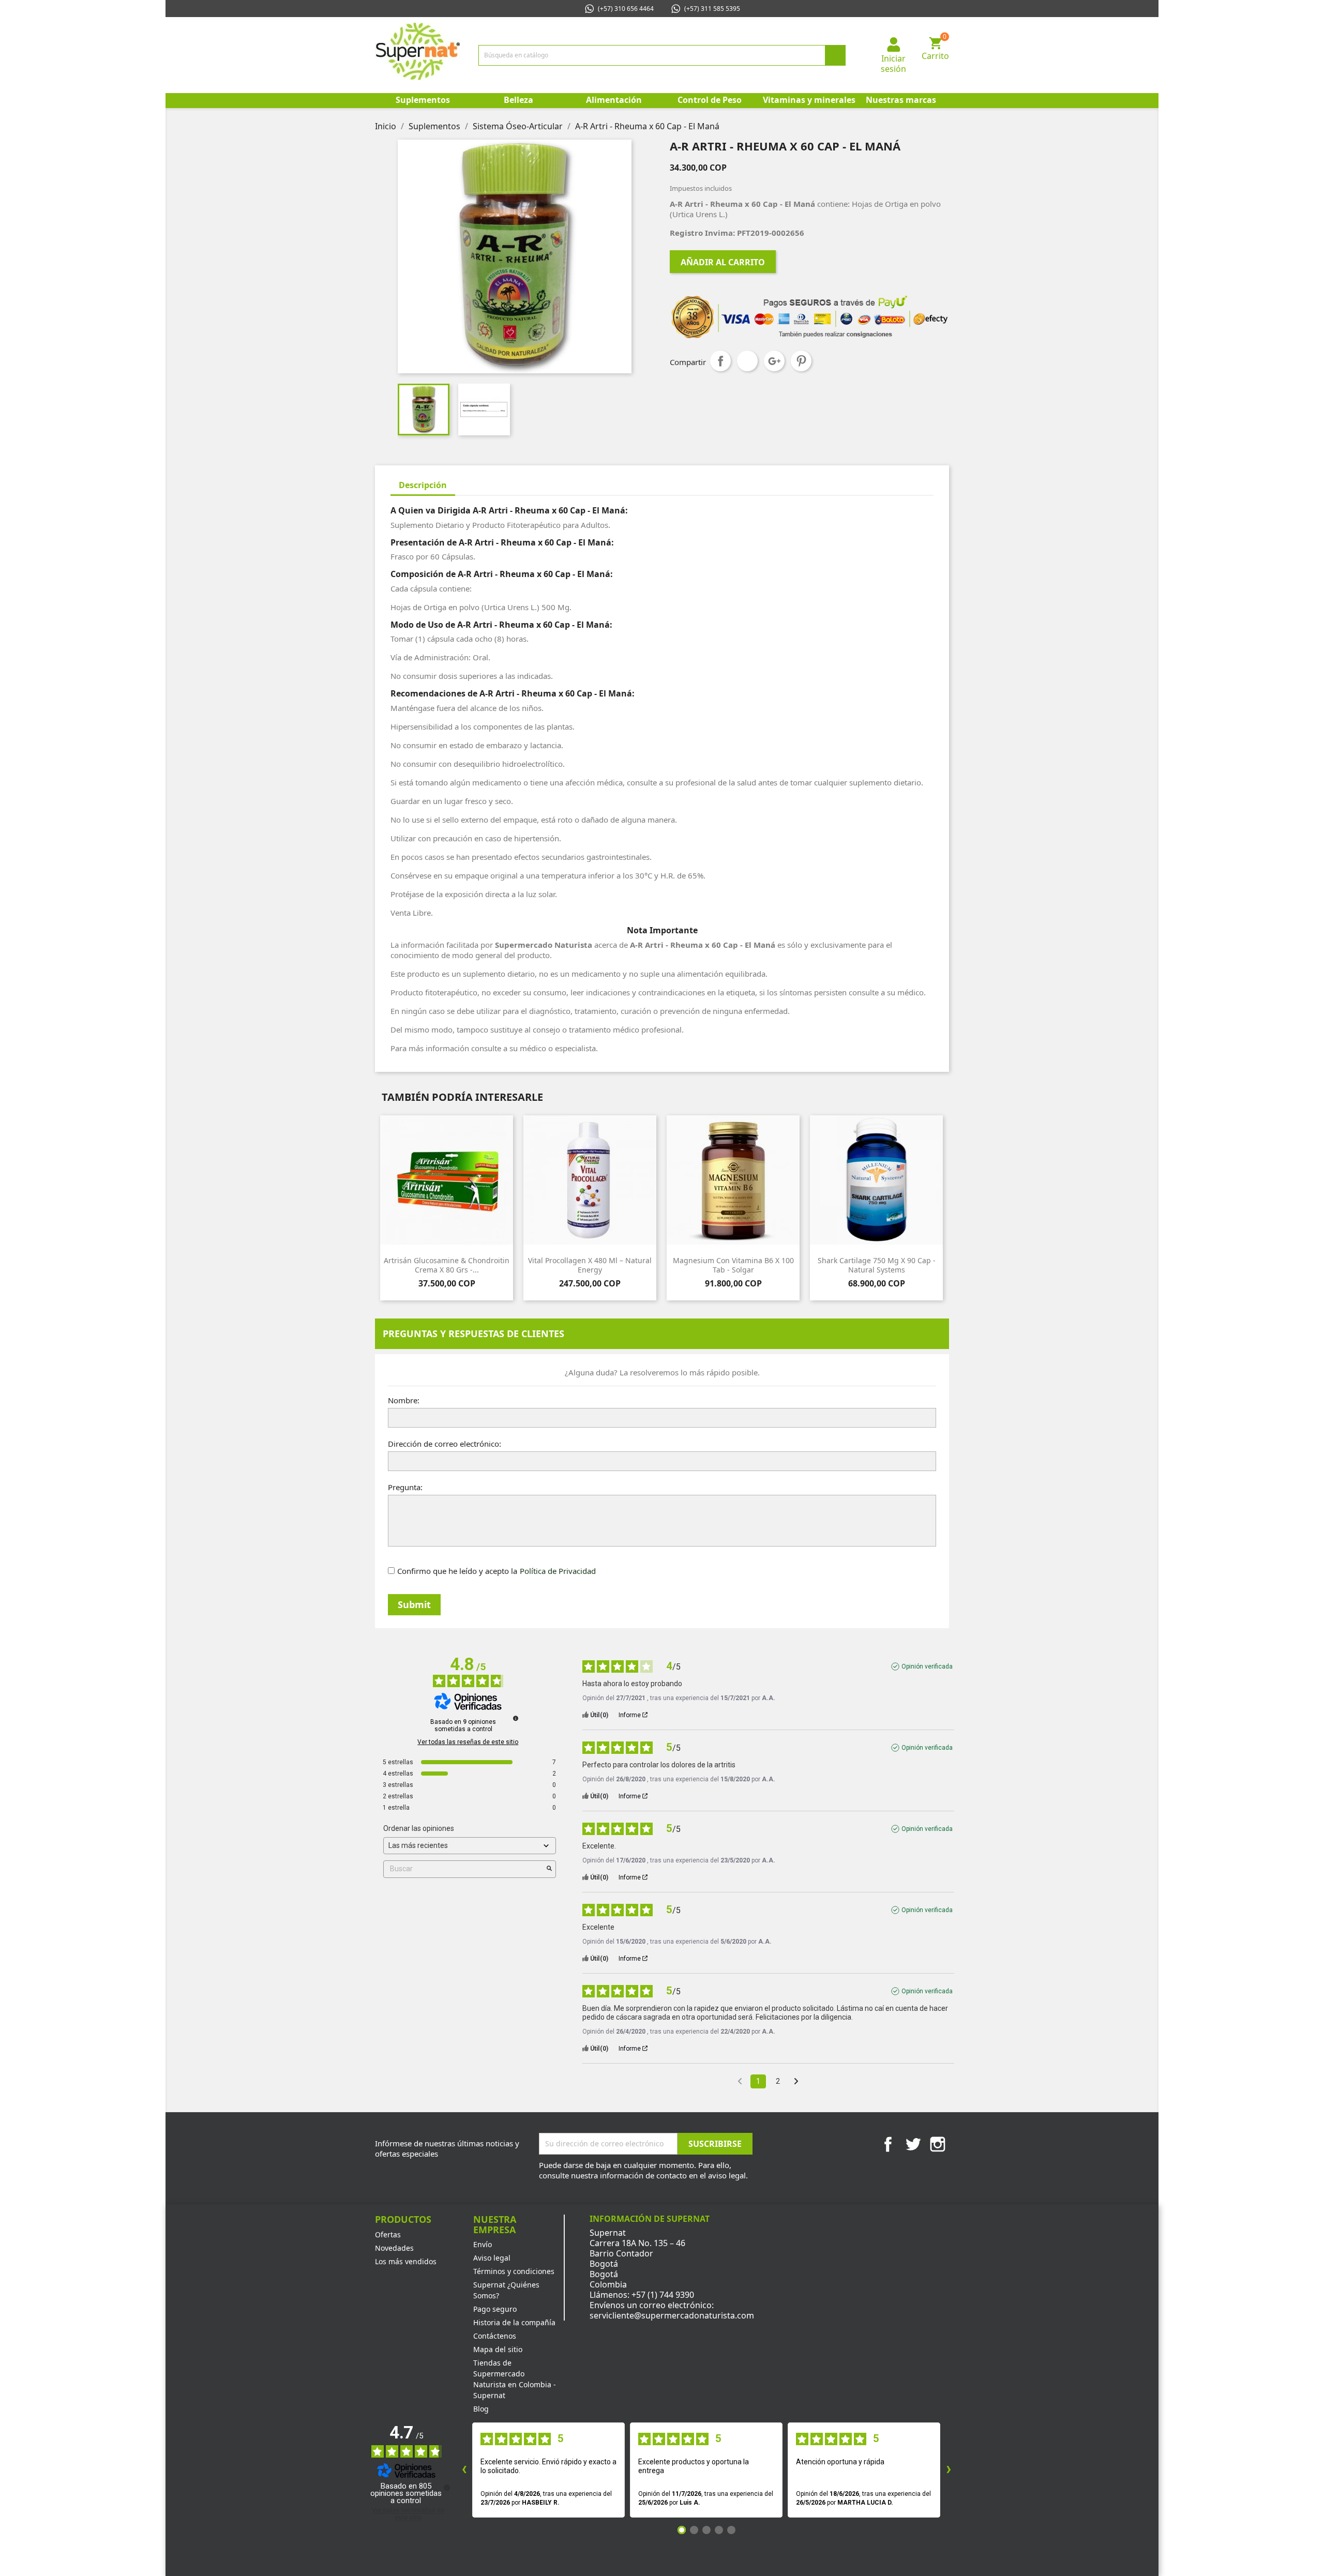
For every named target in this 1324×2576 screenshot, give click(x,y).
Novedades (394, 2248)
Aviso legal (492, 2258)
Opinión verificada (927, 1666)
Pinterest (801, 361)
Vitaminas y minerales (808, 100)
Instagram (938, 2144)
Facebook (888, 2144)
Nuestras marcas (901, 100)
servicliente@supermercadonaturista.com (672, 2315)
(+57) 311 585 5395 (712, 9)
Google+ (774, 361)
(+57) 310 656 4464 (626, 9)
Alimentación (614, 100)
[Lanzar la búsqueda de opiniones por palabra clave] (549, 1869)
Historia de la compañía (514, 2322)
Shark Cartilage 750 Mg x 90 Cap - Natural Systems (877, 1265)
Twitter (913, 2144)
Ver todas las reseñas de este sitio (468, 1742)
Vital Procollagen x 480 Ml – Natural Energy (590, 1265)
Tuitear (747, 361)
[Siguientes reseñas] (949, 2470)
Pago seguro (495, 2309)
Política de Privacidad (558, 1571)
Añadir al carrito (723, 262)
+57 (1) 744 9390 (663, 2295)
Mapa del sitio (498, 2349)
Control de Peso (710, 100)
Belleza (518, 100)
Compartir (720, 361)
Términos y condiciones (514, 2271)
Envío (483, 2244)
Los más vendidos (406, 2261)
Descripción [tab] (423, 485)
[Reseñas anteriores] (464, 2470)
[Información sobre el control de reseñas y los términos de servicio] (516, 1718)
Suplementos (423, 100)
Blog (481, 2409)
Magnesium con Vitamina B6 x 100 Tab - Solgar (733, 1265)
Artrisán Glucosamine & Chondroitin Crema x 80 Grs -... (447, 1265)
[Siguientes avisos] (796, 2082)
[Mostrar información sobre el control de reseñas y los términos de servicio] (447, 2488)
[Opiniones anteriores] (740, 2080)
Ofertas (388, 2234)
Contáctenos (495, 2336)
